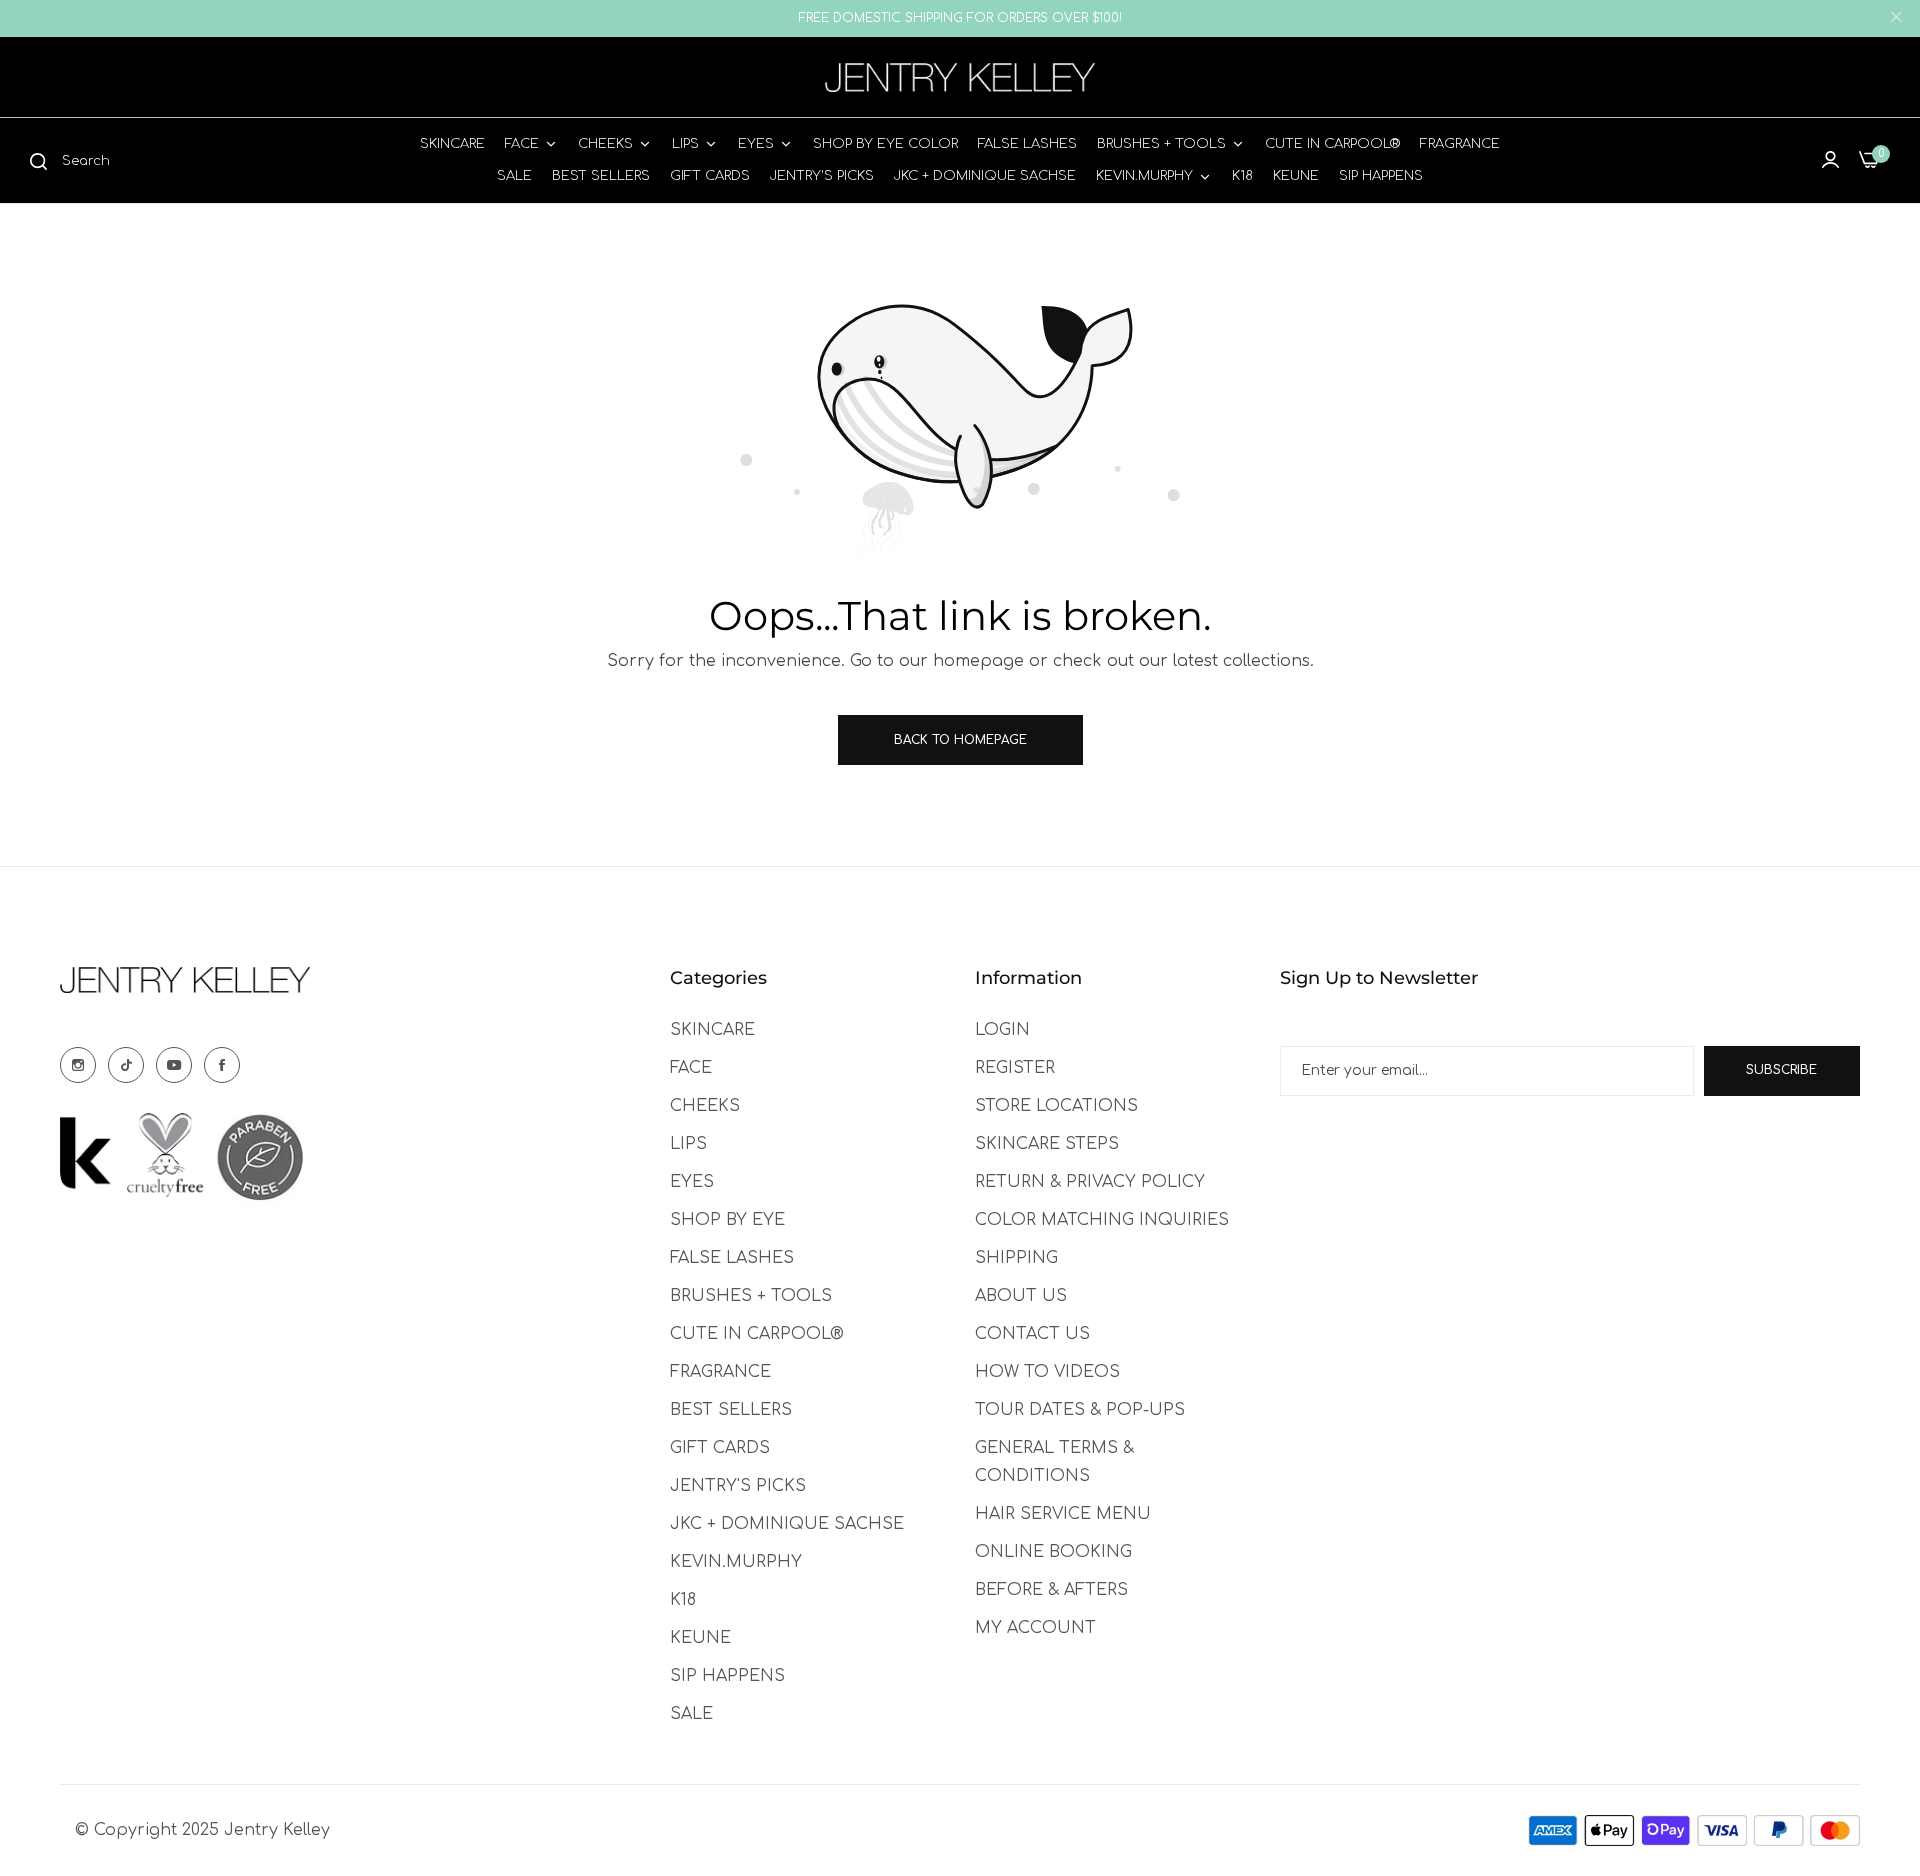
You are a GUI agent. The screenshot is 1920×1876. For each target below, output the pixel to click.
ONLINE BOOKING (1053, 1552)
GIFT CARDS (720, 1448)
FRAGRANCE (720, 1372)
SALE (691, 1714)
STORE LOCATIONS (1056, 1106)
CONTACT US (1032, 1334)
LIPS (688, 1144)
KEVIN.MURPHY (736, 1562)
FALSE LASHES (732, 1258)
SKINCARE (712, 1030)
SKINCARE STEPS (1047, 1144)
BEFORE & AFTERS (1051, 1590)
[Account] (1830, 160)
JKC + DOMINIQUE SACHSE (787, 1524)
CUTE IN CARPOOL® (757, 1334)
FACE (691, 1068)
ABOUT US (1021, 1296)
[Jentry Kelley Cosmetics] (960, 77)
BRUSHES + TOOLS (751, 1296)
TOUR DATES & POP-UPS (1080, 1410)
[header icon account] (1830, 160)
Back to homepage (960, 740)
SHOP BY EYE (727, 1220)
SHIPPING (1016, 1258)
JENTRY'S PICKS (738, 1486)
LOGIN (1002, 1030)
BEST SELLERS (731, 1410)
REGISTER (1015, 1068)
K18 (683, 1600)
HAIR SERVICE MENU (1063, 1514)
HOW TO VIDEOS (1047, 1372)
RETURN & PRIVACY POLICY (1090, 1182)
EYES (692, 1182)
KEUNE (700, 1638)
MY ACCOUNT (1035, 1628)
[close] (1896, 19)
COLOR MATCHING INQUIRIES (1102, 1220)
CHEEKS (705, 1106)
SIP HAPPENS (727, 1676)
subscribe (1781, 1070)
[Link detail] (78, 1065)
